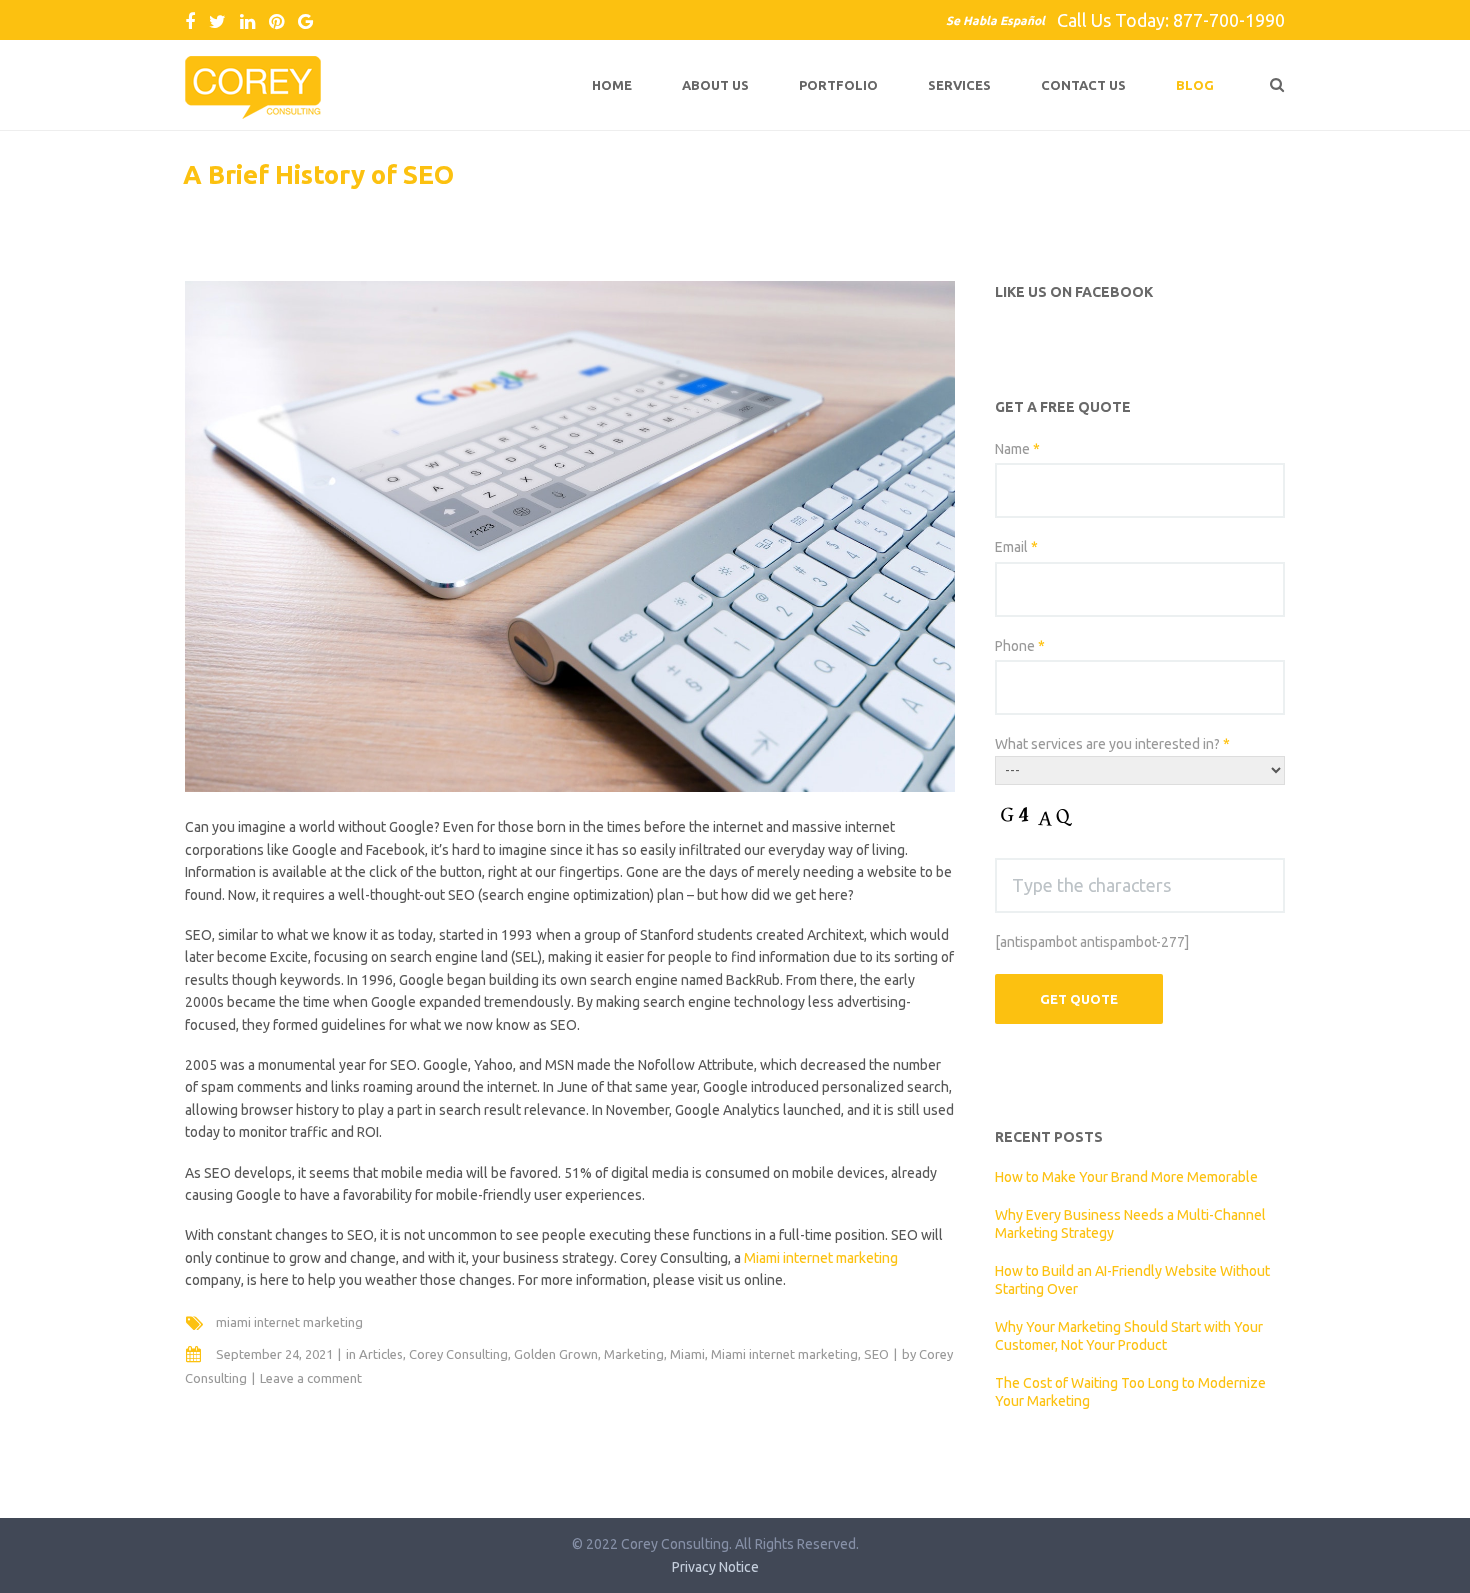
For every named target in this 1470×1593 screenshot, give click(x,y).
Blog (1195, 85)
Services (959, 85)
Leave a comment (311, 1378)
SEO (876, 1354)
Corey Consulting (458, 1354)
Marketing (634, 1354)
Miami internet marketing (821, 1258)
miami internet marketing (289, 1322)
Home (612, 85)
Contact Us (1083, 85)
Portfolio (838, 85)
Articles (381, 1354)
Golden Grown (556, 1354)
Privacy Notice (715, 1567)
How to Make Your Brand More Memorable (1126, 1177)
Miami (687, 1354)
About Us (715, 85)
